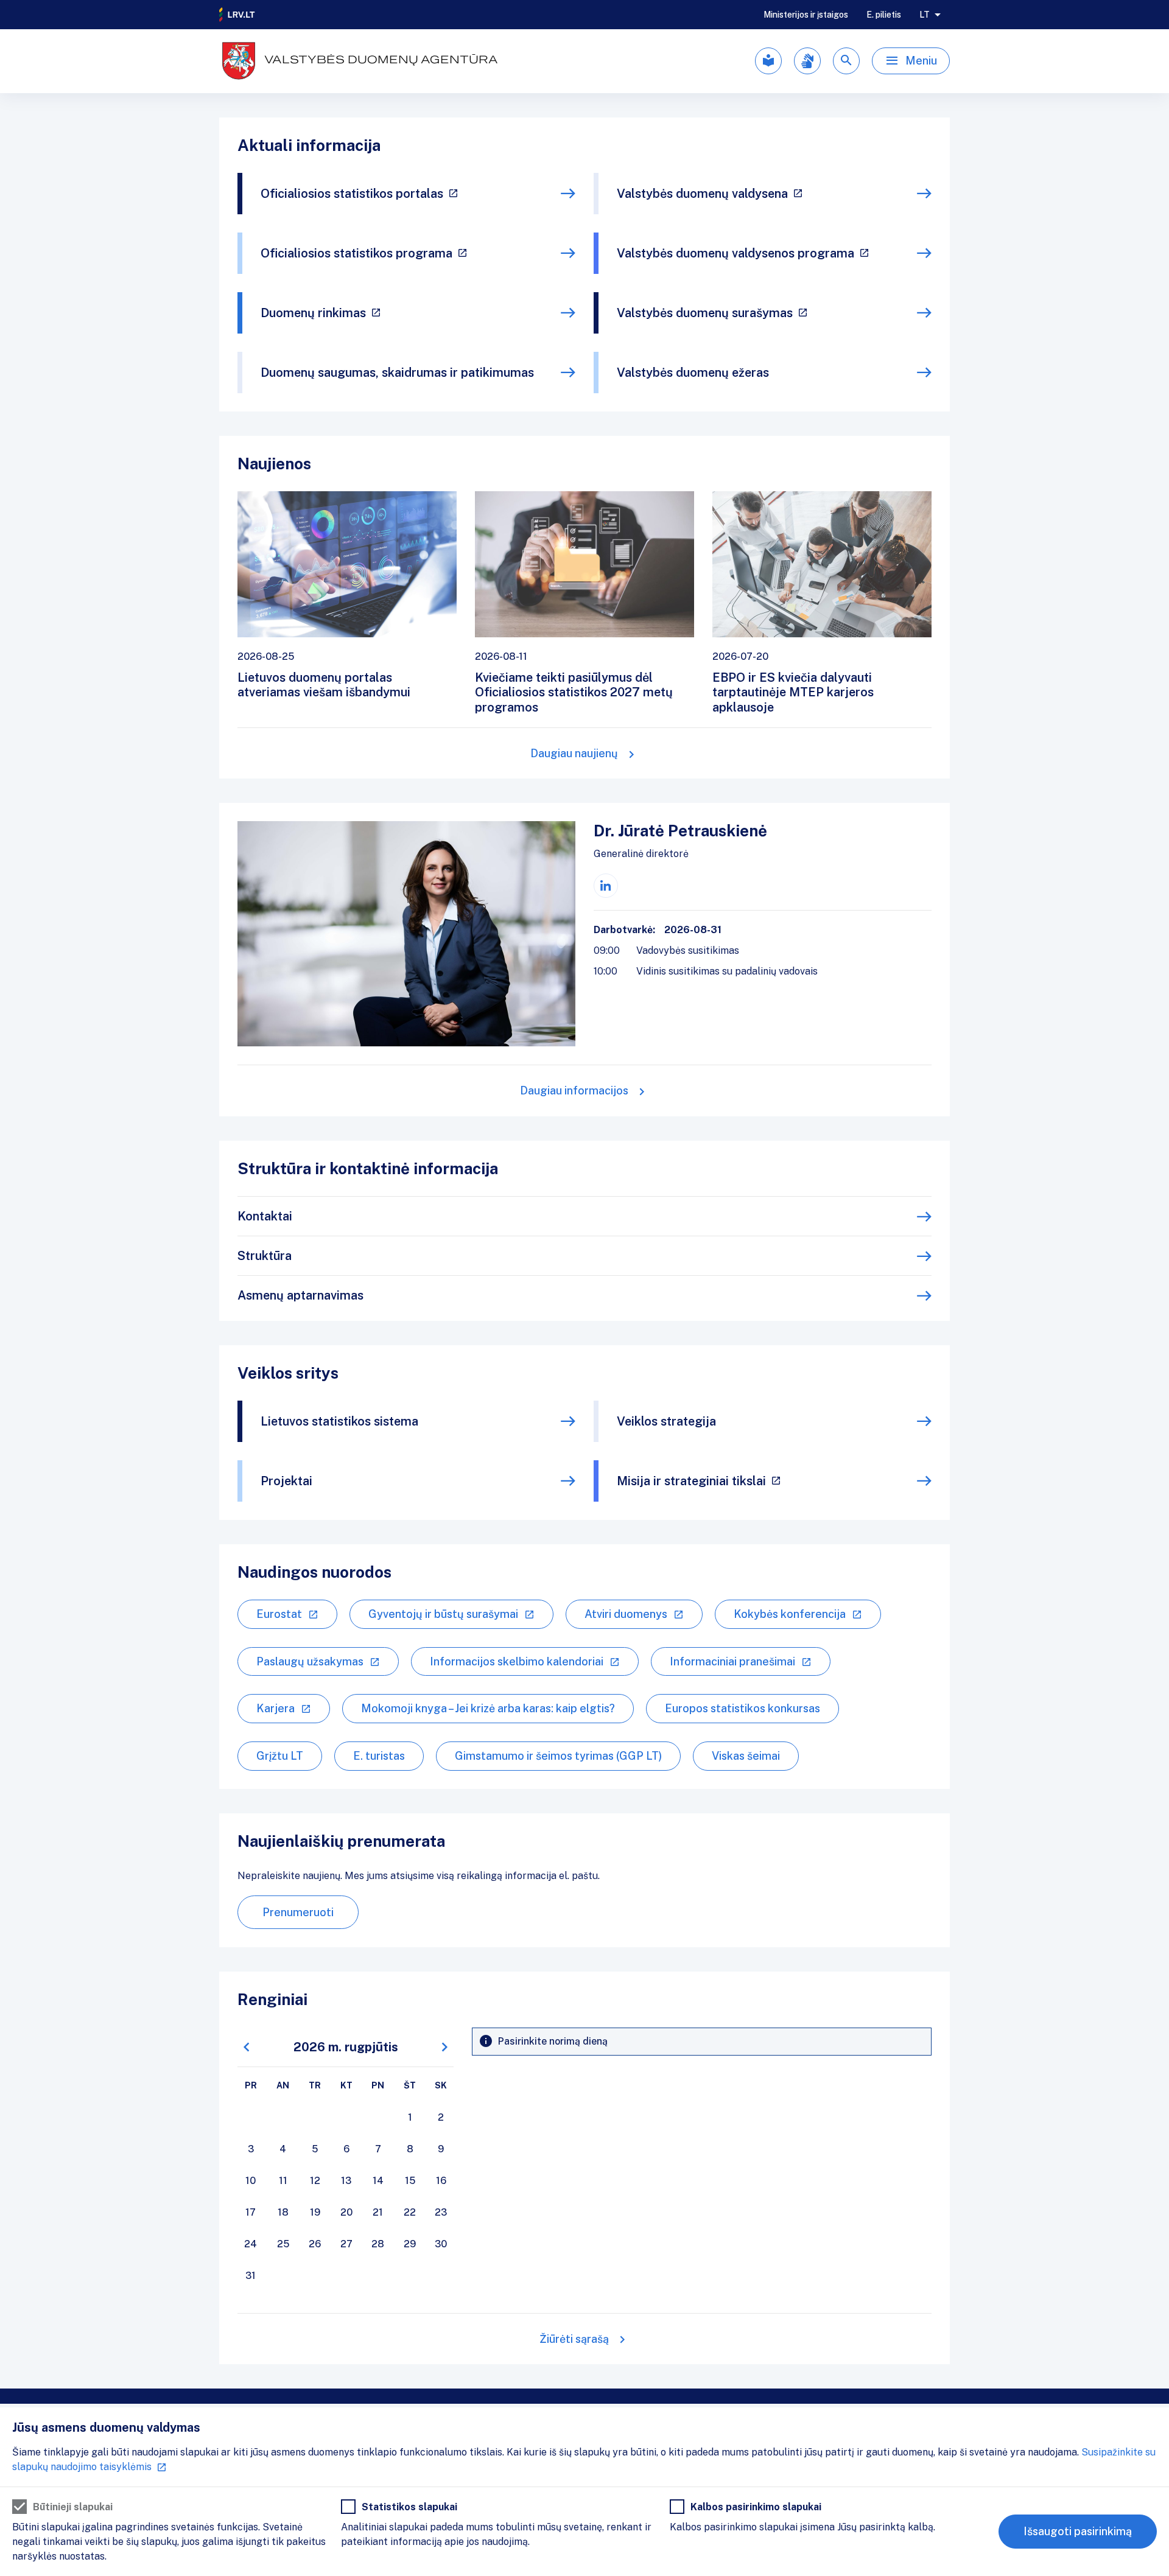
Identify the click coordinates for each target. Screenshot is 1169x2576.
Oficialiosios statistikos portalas (352, 194)
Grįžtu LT (280, 1756)
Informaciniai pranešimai (732, 1661)
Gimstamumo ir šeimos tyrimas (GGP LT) (558, 1756)
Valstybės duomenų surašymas (705, 313)
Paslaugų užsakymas (310, 1661)
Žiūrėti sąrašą (574, 2339)
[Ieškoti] (846, 61)
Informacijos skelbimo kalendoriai (517, 1661)
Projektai (286, 1481)
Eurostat (279, 1614)
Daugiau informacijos (574, 1090)
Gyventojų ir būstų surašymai (443, 1614)
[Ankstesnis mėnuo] (247, 2047)
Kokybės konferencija (790, 1614)
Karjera (276, 1708)
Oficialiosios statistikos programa (356, 253)
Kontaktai (265, 1216)
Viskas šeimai (746, 1756)
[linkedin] (606, 886)
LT (925, 15)
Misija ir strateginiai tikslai (691, 1481)
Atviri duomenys (626, 1614)
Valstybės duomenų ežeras (693, 373)
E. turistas (379, 1756)
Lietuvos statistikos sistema (339, 1421)
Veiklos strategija (666, 1421)
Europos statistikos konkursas (742, 1708)
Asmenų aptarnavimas (300, 1295)
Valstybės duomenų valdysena (702, 194)
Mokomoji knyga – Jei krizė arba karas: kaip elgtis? (488, 1708)
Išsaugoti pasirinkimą (1078, 2531)
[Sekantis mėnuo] (444, 2047)
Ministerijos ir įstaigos (806, 15)
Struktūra (265, 1256)
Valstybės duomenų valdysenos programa (735, 253)
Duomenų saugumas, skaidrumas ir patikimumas (397, 373)
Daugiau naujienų (574, 753)
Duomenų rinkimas (313, 313)
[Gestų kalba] (807, 61)
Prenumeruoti (298, 1912)
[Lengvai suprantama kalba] (768, 61)
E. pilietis (884, 15)
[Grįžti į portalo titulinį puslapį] (237, 15)
